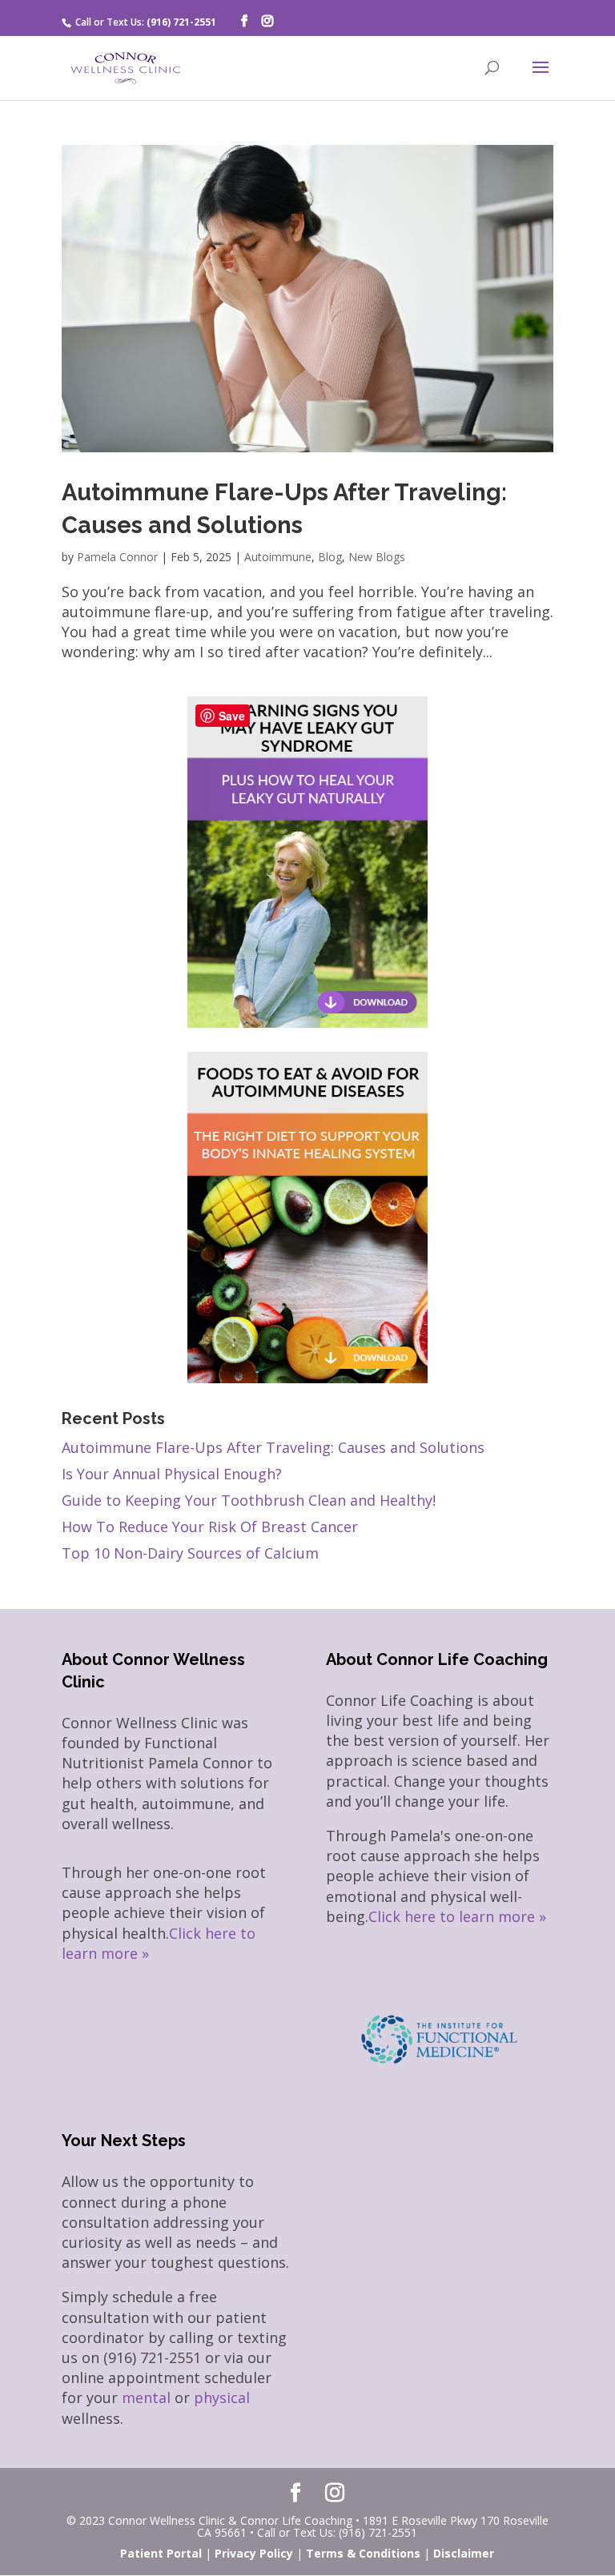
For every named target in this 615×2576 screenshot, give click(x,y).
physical (222, 2397)
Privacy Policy (254, 2553)
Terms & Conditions (363, 2553)
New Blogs (377, 557)
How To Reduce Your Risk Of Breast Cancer (210, 1527)
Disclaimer (464, 2553)
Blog (330, 557)
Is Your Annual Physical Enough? (172, 1474)
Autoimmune (278, 557)
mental (146, 2397)
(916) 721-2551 (181, 22)
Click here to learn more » (457, 1916)
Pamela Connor (117, 557)
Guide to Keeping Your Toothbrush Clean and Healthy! (249, 1500)
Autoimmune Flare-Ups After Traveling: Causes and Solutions (273, 1447)
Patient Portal (161, 2553)
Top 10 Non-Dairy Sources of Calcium (190, 1553)
